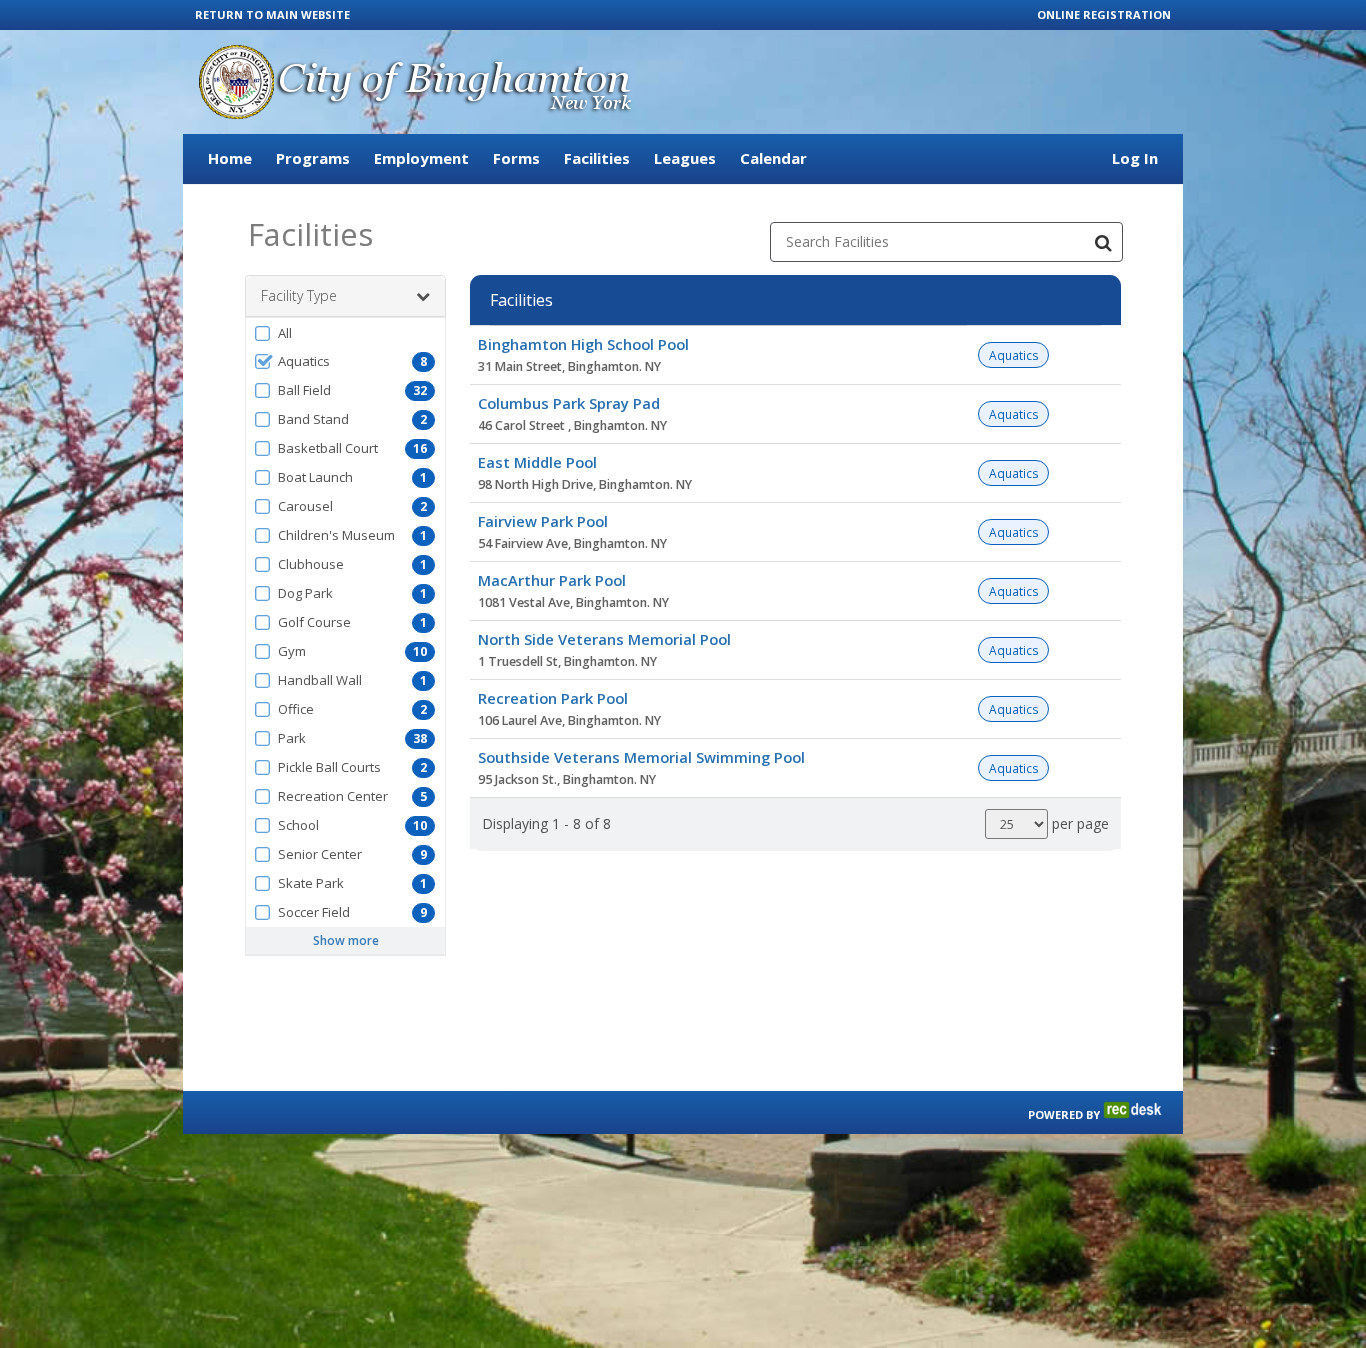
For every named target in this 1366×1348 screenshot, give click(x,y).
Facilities (597, 158)
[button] (345, 333)
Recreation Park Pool (553, 698)
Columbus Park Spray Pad (569, 403)
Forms (516, 158)
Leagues (685, 158)
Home (230, 158)
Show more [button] (346, 940)
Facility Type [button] (299, 295)
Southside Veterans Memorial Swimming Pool (641, 757)
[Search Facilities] (1103, 242)
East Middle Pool (537, 462)
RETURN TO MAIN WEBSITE (272, 14)
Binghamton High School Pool (583, 344)
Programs (313, 158)
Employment (421, 158)
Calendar (773, 158)
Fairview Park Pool (543, 521)
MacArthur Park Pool (552, 580)
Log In (1135, 158)
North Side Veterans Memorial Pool (604, 639)
